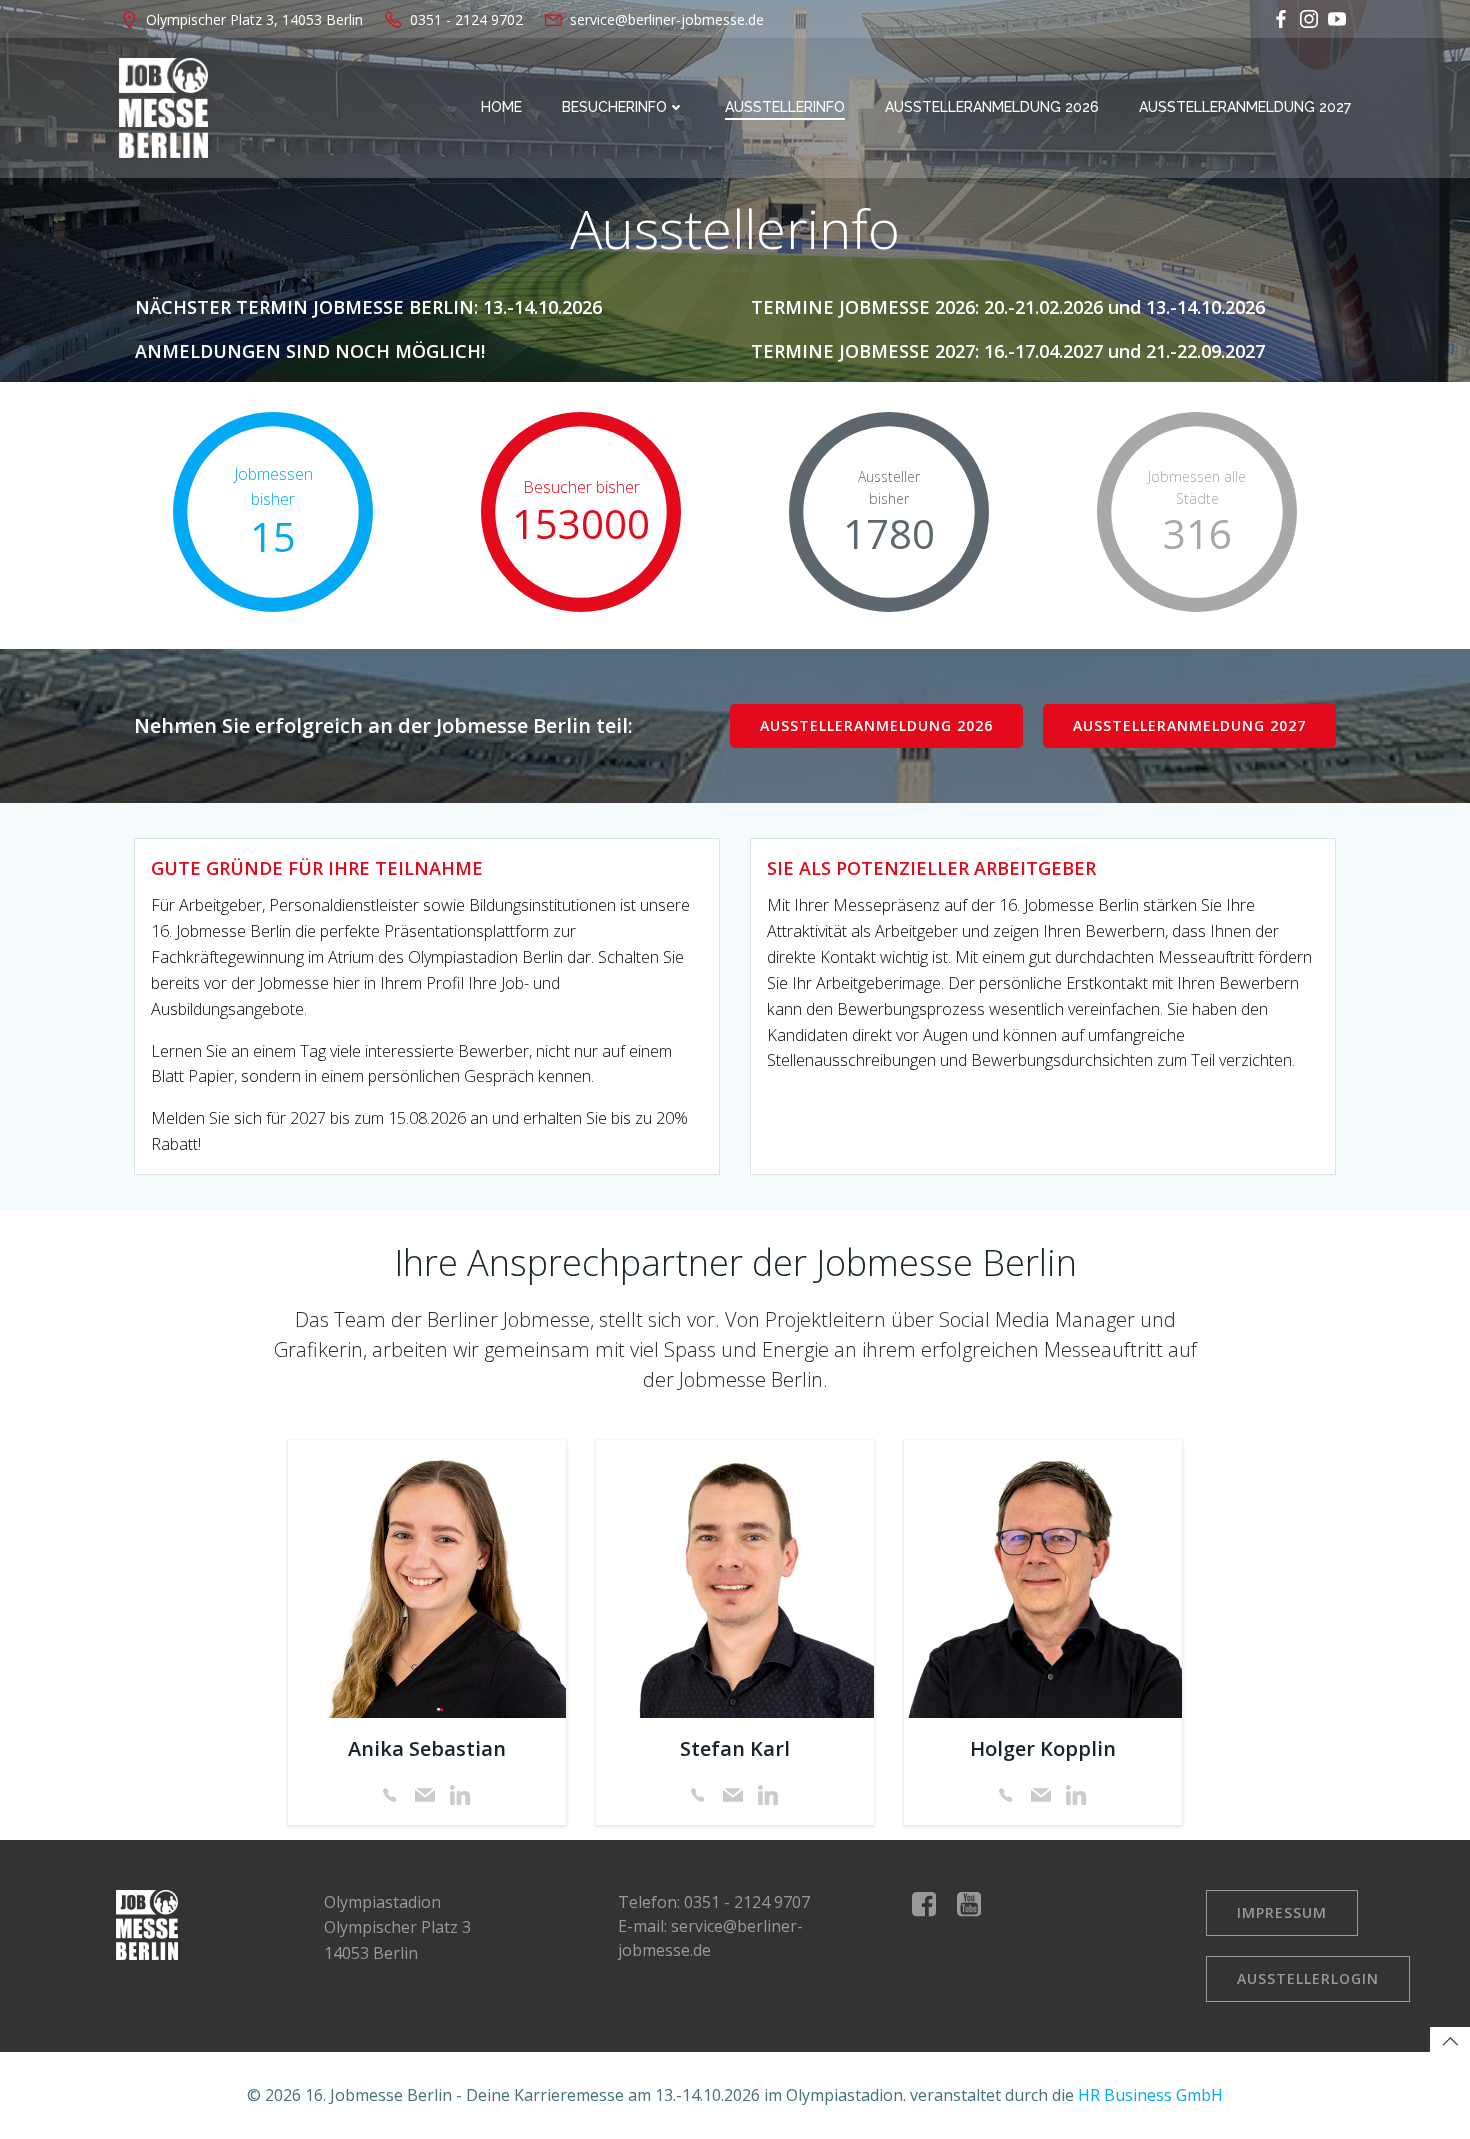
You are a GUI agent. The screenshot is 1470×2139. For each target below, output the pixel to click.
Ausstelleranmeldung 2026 (992, 107)
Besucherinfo (614, 107)
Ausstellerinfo (785, 107)
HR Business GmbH (1150, 2095)
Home (501, 107)
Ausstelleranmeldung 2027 (1245, 107)
